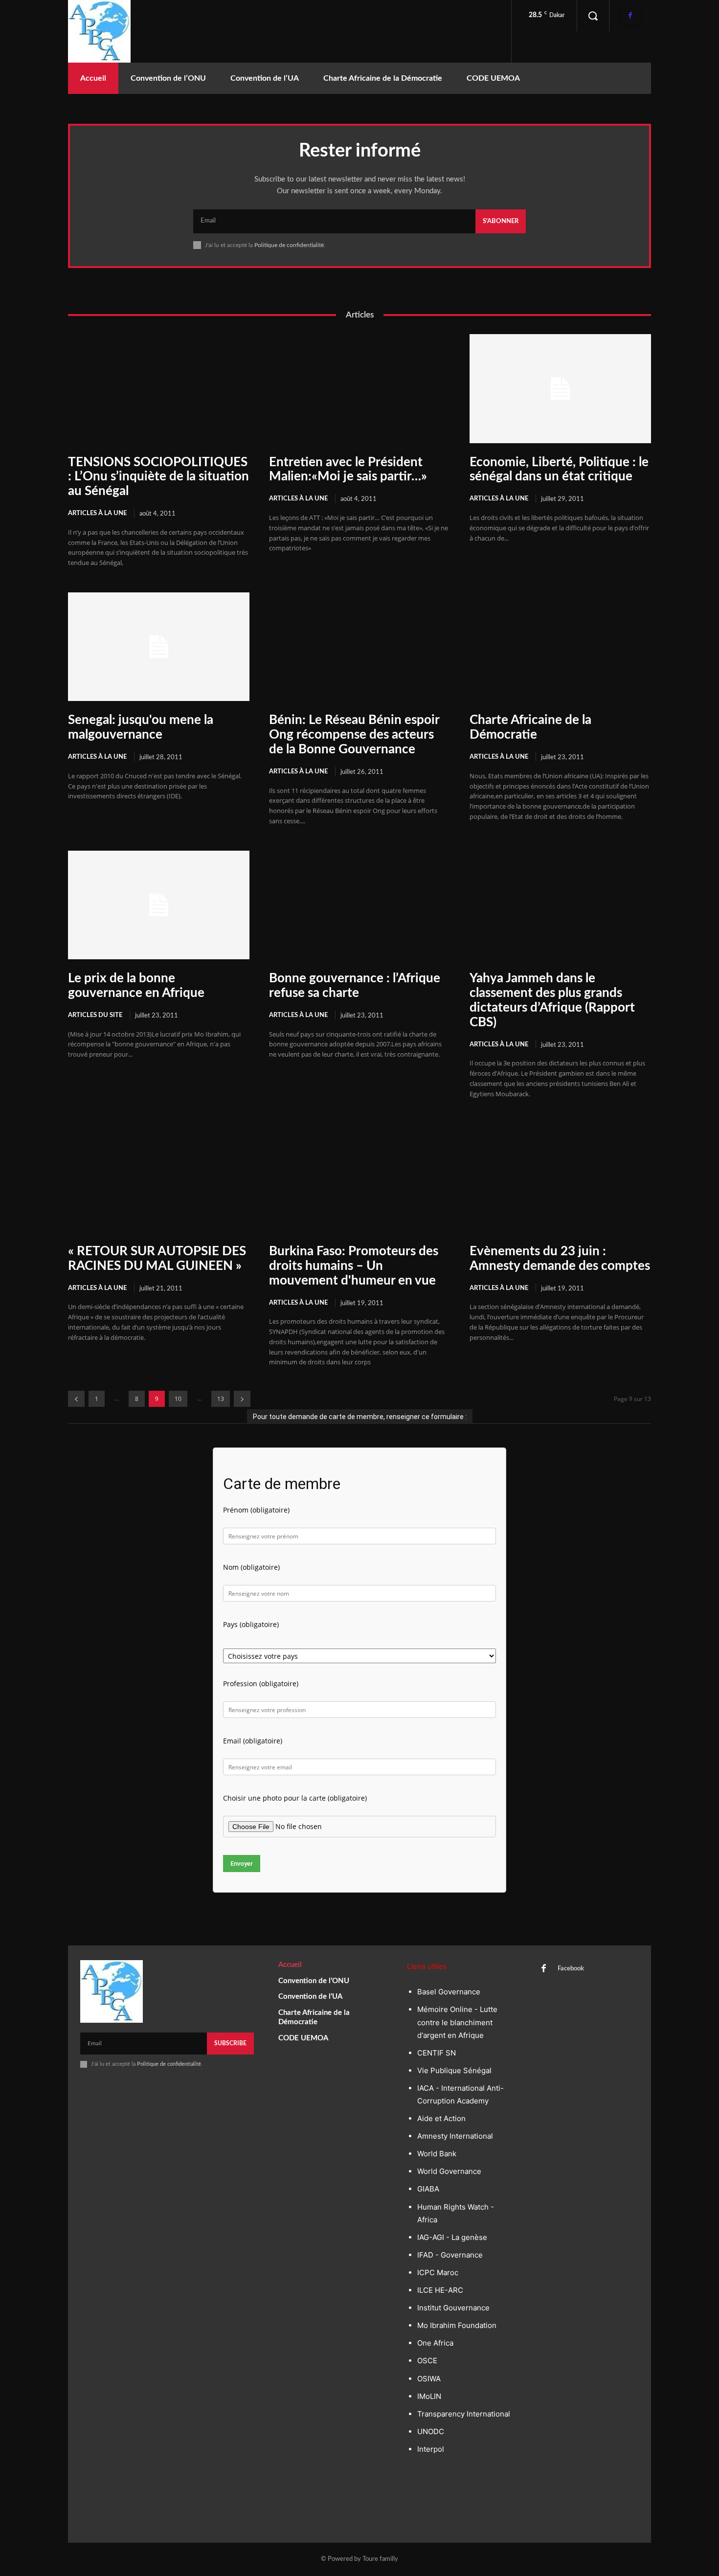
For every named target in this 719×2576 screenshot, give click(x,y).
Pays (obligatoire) (251, 1624)
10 (178, 1399)
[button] (593, 16)
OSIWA (429, 2379)
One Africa (435, 2343)
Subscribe (230, 2043)
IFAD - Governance (450, 2255)
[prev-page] (76, 1399)
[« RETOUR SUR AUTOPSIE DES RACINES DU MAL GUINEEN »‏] (159, 1178)
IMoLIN (429, 2396)
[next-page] (242, 1399)
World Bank (437, 2154)
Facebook (571, 1969)
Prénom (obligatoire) (256, 1510)
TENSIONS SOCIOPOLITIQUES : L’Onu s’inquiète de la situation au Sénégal (158, 477)
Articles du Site (95, 1015)
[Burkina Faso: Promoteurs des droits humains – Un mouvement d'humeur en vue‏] (360, 1178)
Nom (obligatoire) (251, 1567)
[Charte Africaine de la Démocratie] (560, 647)
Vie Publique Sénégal (454, 2070)
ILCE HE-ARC (440, 2290)
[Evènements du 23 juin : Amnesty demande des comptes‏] (560, 1178)
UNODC (431, 2431)
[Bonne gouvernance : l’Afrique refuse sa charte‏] (360, 905)
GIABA (428, 2189)
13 (221, 1399)
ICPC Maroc (438, 2272)
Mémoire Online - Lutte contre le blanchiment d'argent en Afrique (457, 2022)
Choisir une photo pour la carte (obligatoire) (295, 1798)
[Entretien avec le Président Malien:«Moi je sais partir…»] (360, 388)
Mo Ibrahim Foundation (457, 2325)
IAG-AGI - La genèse (452, 2237)
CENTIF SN (437, 2053)
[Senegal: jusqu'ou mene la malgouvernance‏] (159, 647)
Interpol (431, 2449)
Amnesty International (455, 2136)
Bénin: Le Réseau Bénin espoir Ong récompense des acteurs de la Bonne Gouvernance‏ (354, 735)
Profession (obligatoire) (261, 1683)
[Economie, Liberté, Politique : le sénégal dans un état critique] (560, 388)
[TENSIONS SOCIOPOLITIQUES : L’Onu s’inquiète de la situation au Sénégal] (159, 388)
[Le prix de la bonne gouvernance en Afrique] (159, 905)
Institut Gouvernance (453, 2308)
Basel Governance (449, 1992)
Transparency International (464, 2414)
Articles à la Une (97, 513)
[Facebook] (630, 15)
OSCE (427, 2361)
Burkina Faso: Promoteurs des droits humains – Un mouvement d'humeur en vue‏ (354, 1266)
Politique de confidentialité (289, 245)
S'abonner (501, 221)
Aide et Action (441, 2118)
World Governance (449, 2171)
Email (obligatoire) (253, 1741)
